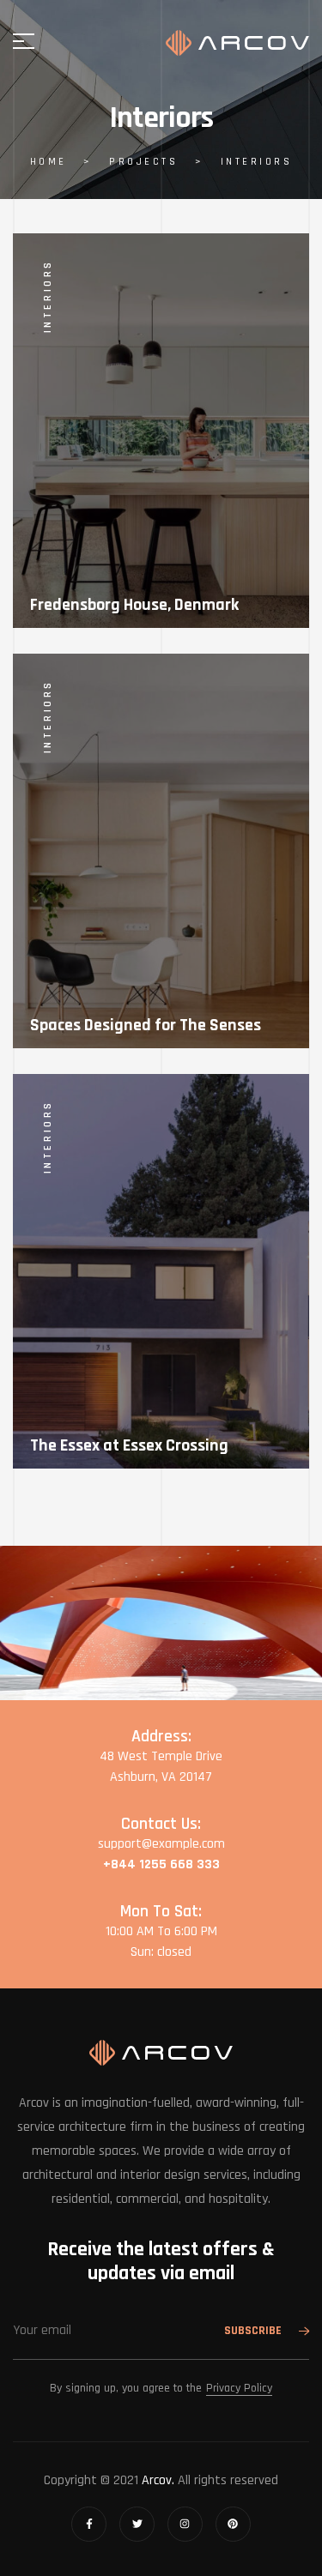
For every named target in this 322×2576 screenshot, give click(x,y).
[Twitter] (137, 2524)
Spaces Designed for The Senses (146, 1025)
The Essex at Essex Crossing (129, 1445)
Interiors (48, 296)
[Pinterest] (233, 2524)
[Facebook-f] (89, 2524)
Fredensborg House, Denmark (134, 605)
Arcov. (158, 2480)
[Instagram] (185, 2524)
